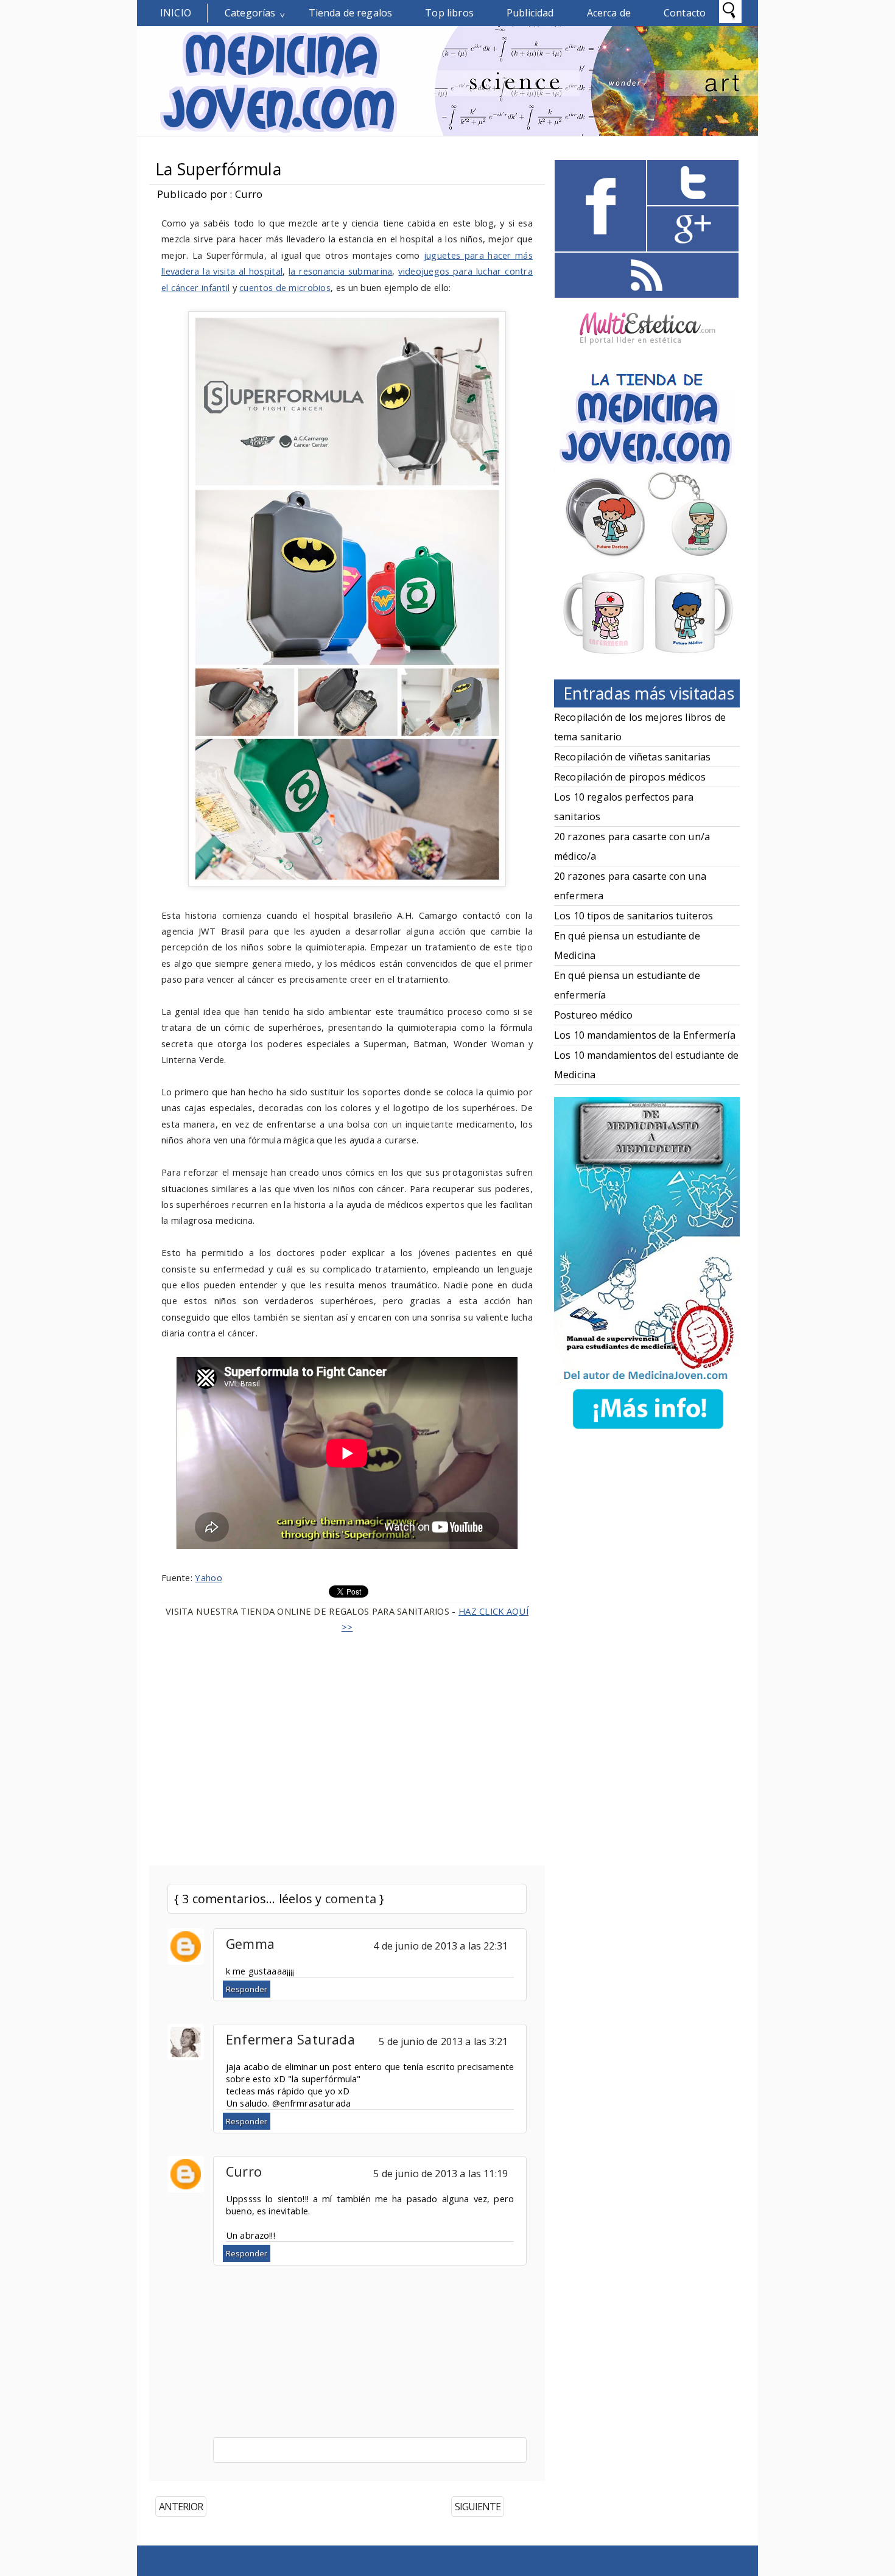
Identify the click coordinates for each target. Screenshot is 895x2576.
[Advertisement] (347, 1742)
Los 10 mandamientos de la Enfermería (645, 1035)
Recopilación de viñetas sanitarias (632, 757)
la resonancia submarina (340, 271)
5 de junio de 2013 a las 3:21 (443, 2041)
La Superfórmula (218, 169)
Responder (247, 1989)
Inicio (176, 13)
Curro (244, 2171)
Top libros (449, 13)
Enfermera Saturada (290, 2039)
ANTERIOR (181, 2507)
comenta (351, 1899)
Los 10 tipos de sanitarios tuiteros (634, 916)
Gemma (250, 1944)
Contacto (685, 13)
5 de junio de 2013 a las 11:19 (440, 2174)
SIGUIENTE (478, 2507)
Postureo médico (593, 1015)
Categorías (250, 13)
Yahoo (208, 1578)
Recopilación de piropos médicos (630, 777)
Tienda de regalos (351, 13)
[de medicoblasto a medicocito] (648, 1431)
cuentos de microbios (285, 287)
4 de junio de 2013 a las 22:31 (440, 1946)
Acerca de (609, 13)
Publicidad (530, 13)
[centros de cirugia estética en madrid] (647, 349)
